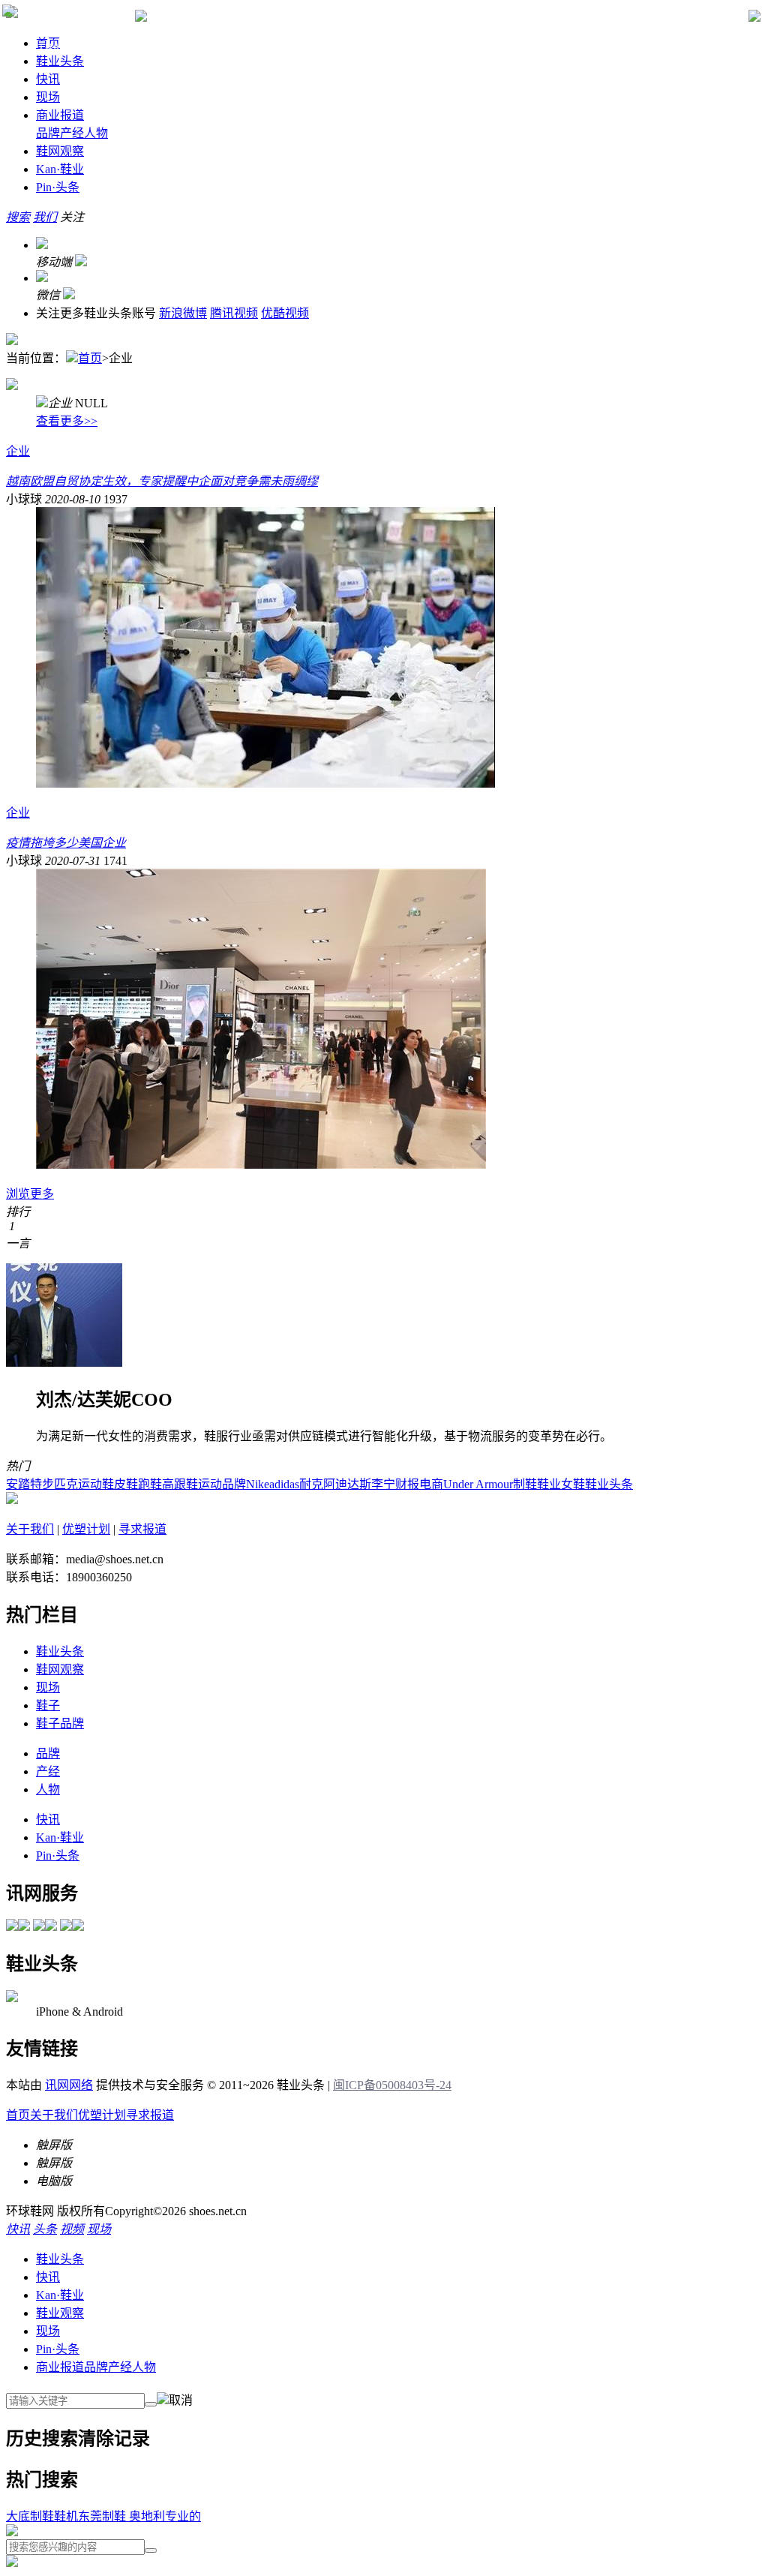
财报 (407, 1484)
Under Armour (478, 1484)
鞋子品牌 (60, 1723)
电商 (431, 1484)
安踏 (18, 1484)
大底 (18, 2516)
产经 (72, 133)
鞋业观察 (60, 2313)
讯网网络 (69, 2085)
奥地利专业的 (163, 2516)
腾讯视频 (234, 313)
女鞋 (573, 1484)
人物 (96, 133)
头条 (58, 187)
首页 (90, 358)
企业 (18, 451)
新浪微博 (183, 313)
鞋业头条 (60, 61)
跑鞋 (150, 1484)
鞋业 (60, 169)
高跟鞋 (180, 1484)
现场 (48, 97)
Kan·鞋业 (60, 2295)
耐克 (311, 1484)
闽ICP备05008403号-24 (392, 2085)
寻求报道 (142, 1529)
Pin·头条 (58, 2349)
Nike (258, 1484)
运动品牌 (222, 1484)
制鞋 (525, 1484)
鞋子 (48, 1705)
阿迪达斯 (347, 1484)
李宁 (383, 1484)
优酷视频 (285, 313)
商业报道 (60, 115)
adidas (284, 1484)
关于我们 (30, 1529)
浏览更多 (30, 1194)
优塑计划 (86, 1529)
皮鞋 (126, 1484)
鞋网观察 (60, 151)
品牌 (48, 133)
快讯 (48, 79)
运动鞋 (96, 1484)
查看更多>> (67, 421)
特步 (42, 1484)
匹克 (66, 1484)
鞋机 (66, 2516)
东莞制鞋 (102, 2516)
